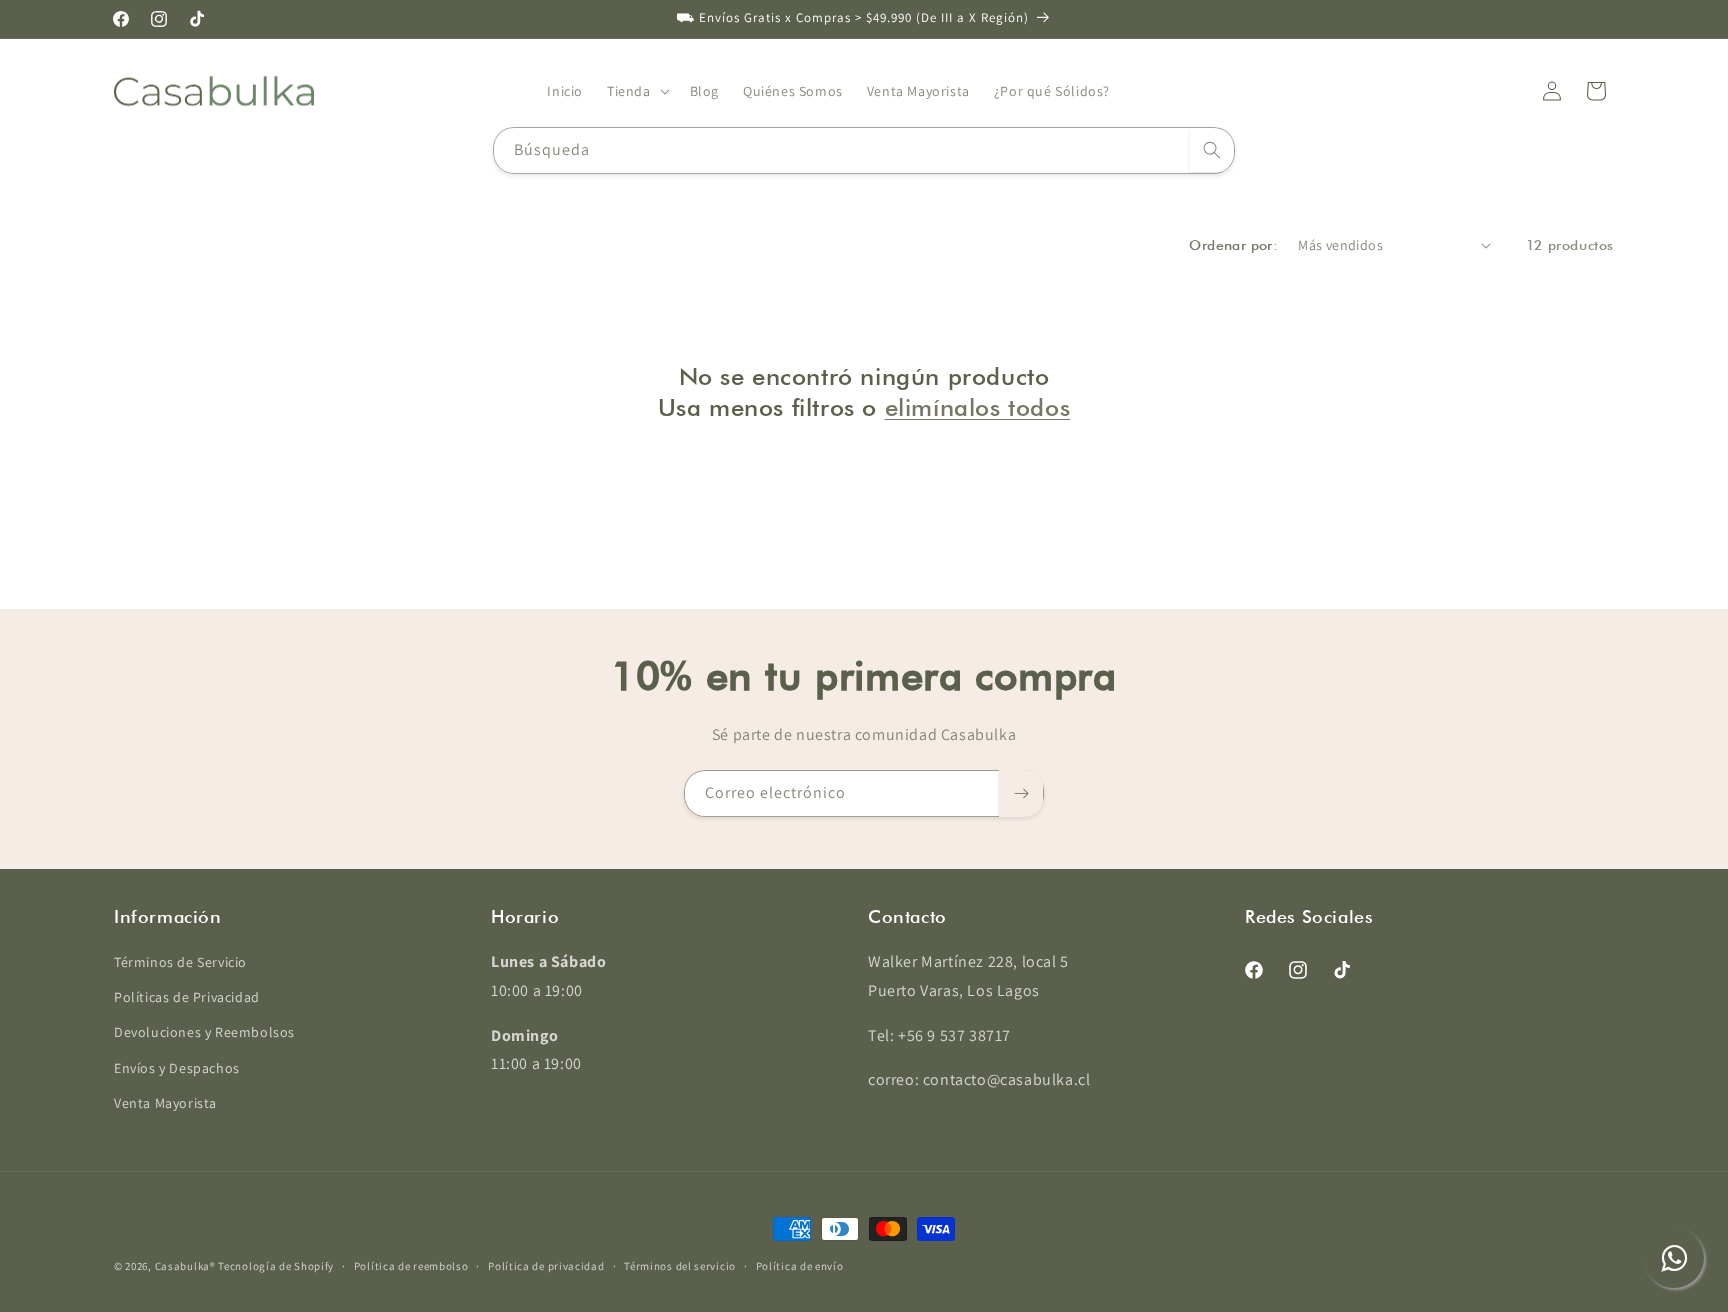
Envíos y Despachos (177, 1068)
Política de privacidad (546, 1266)
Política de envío (800, 1266)
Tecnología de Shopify (276, 1266)
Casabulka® (185, 1266)
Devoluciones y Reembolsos (204, 1032)
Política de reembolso (411, 1266)
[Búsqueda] (1212, 150)
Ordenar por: (1233, 245)
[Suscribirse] (1021, 793)
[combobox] (864, 150)
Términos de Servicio (180, 962)
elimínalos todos (978, 407)
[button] (636, 91)
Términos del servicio (680, 1266)
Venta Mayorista (165, 1103)
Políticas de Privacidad (187, 997)
